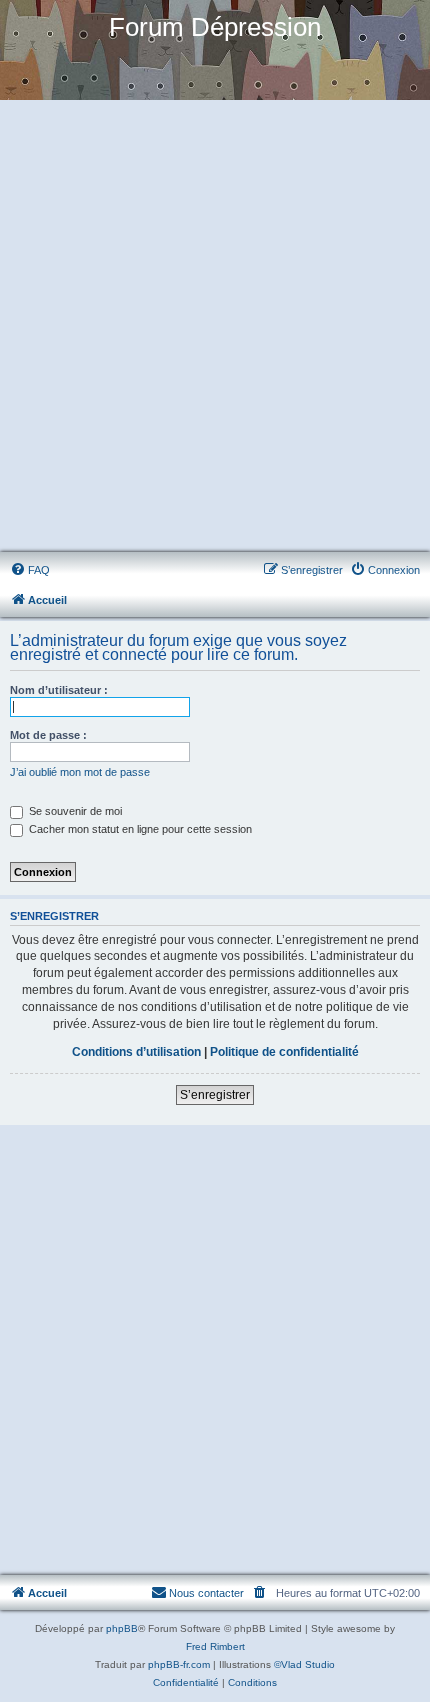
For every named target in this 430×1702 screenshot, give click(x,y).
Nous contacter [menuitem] (206, 1593)
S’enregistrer (215, 1095)
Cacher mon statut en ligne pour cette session (139, 829)
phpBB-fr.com (179, 1664)
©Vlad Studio (304, 1664)
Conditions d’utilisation (136, 1052)
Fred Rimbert (215, 1646)
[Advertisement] (215, 327)
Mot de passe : (48, 735)
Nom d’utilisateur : (59, 690)
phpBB (122, 1628)
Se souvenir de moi (74, 811)
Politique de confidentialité (284, 1052)
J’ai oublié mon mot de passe (80, 772)
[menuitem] (30, 570)
